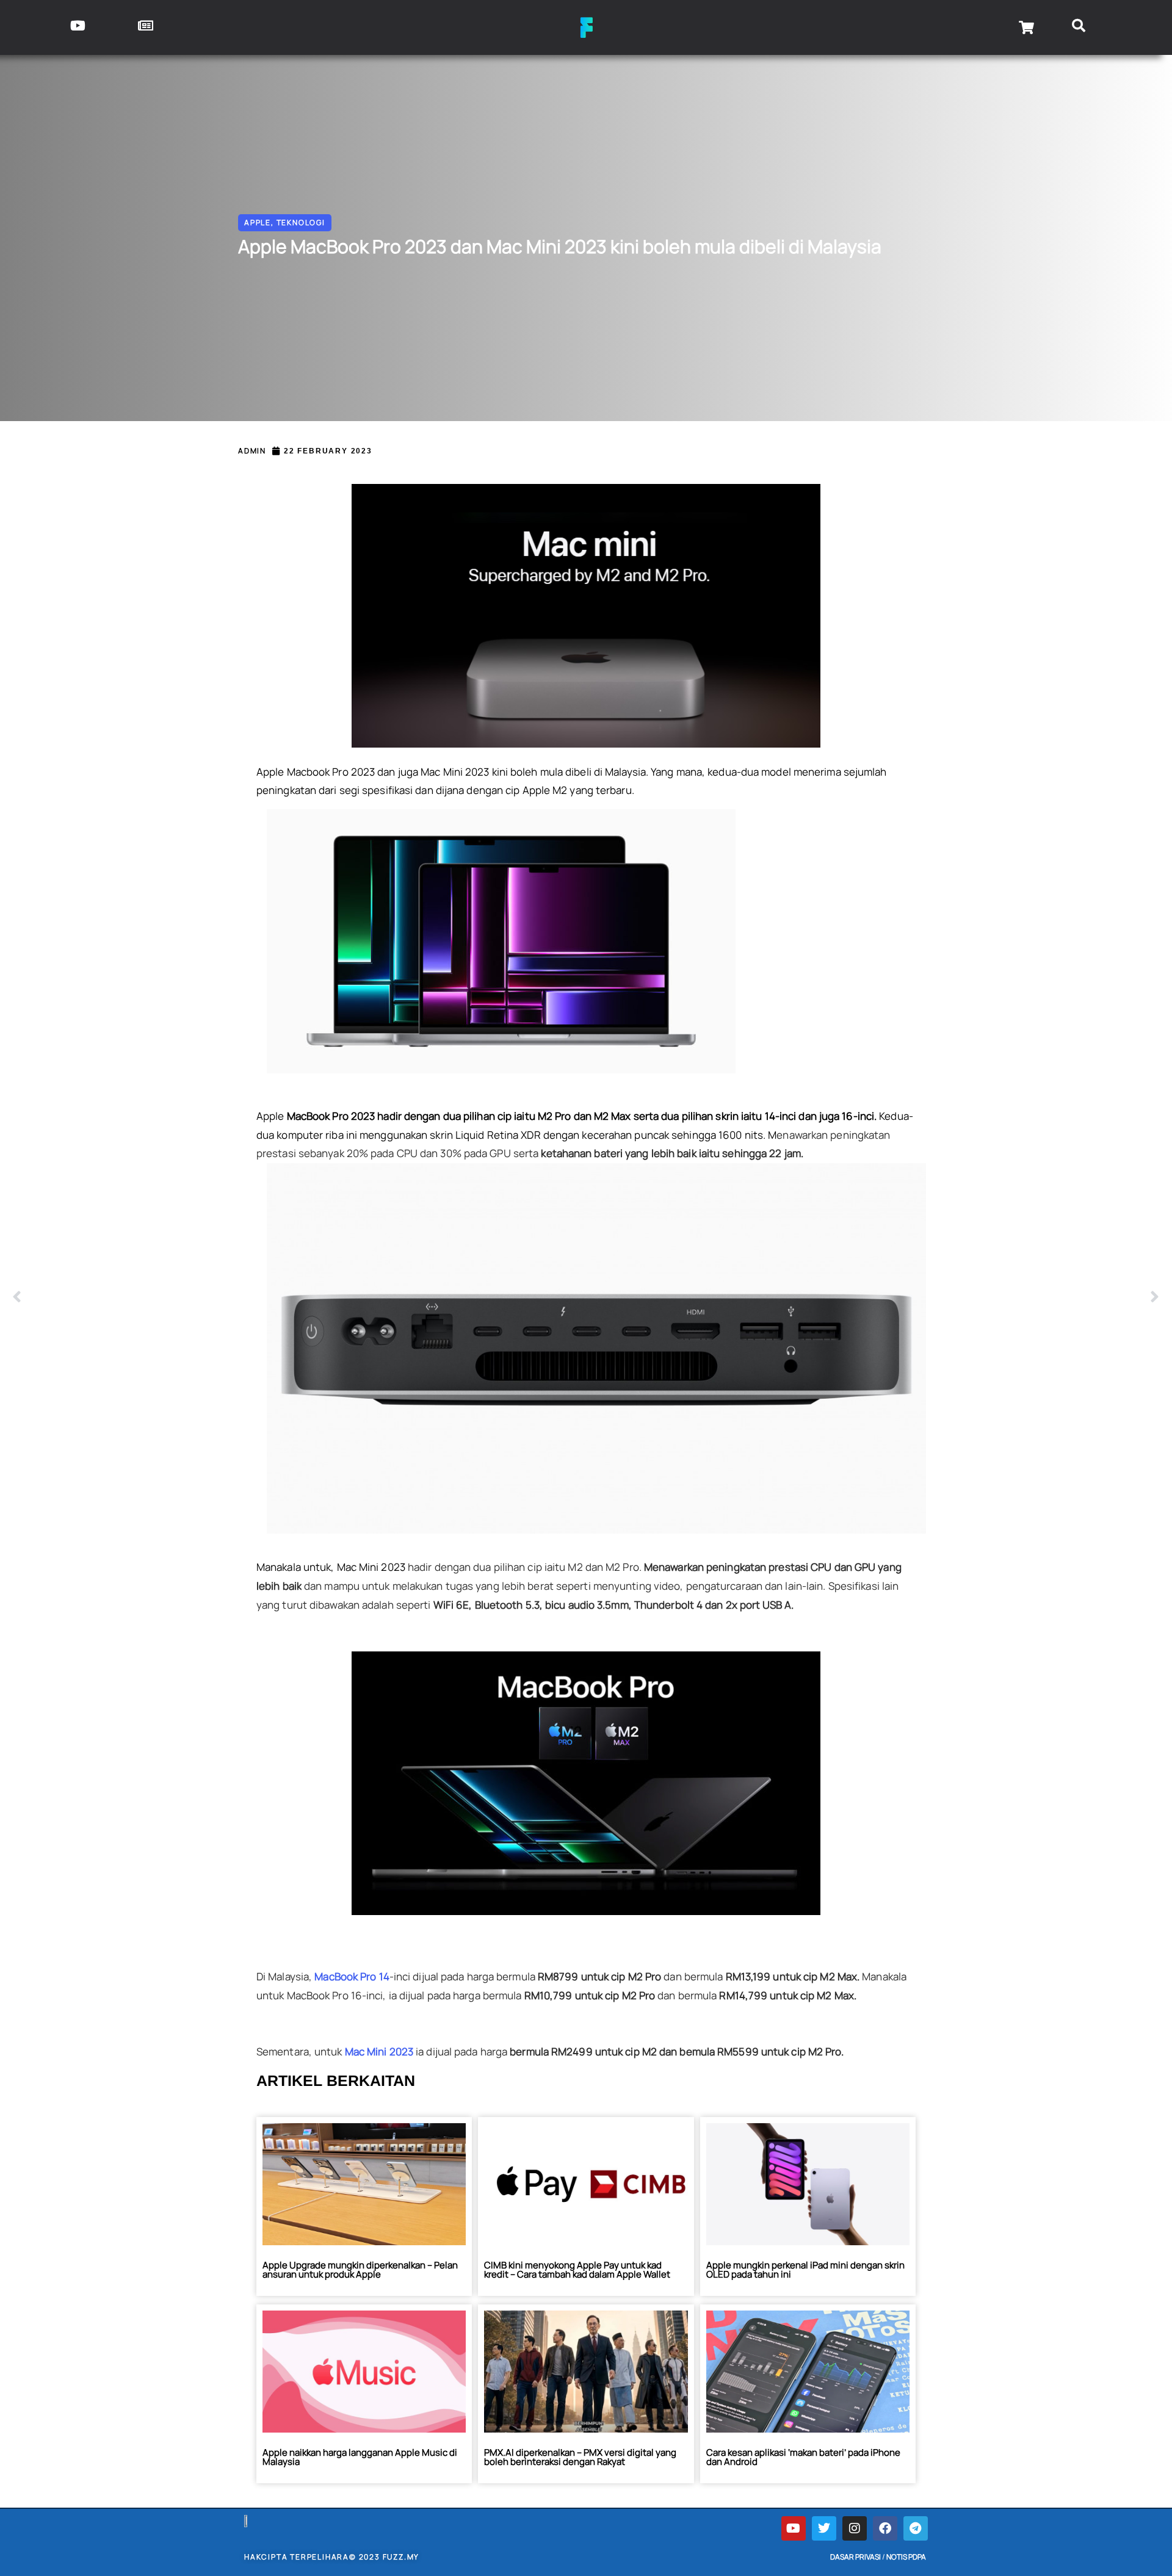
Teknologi (301, 222)
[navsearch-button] (1079, 27)
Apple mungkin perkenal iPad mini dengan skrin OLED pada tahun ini (805, 2270)
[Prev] (299, 1297)
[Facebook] (885, 2528)
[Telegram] (916, 2528)
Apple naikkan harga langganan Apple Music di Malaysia (360, 2457)
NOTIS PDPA (906, 2557)
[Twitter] (824, 2528)
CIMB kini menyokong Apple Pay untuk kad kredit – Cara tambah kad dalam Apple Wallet (577, 2270)
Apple (258, 222)
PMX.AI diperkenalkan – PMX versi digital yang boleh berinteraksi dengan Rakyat (580, 2457)
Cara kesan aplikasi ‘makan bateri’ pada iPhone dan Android (803, 2457)
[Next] (873, 1297)
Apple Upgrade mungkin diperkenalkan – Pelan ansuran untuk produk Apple (360, 2270)
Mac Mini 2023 (380, 2051)
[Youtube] (794, 2528)
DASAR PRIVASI (855, 2557)
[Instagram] (855, 2528)
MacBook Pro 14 (352, 1976)
